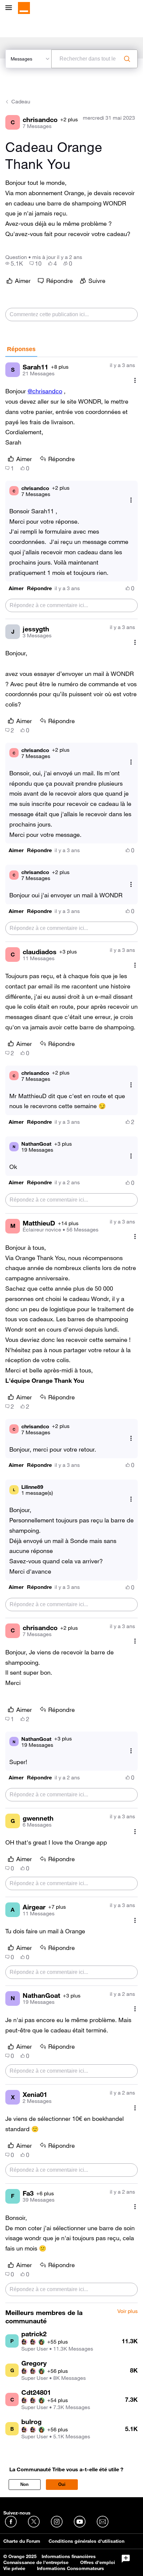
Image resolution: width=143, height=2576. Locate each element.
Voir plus (128, 2311)
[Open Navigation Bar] (11, 8)
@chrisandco (45, 391)
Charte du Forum (22, 2541)
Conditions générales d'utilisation (86, 2541)
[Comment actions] (135, 380)
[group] (14, 263)
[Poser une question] (126, 2559)
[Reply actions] (131, 500)
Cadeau (21, 101)
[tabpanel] (71, 1330)
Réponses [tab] (21, 349)
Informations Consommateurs (71, 2568)
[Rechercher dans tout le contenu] (127, 59)
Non (24, 2484)
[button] (16, 588)
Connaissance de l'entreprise (36, 2562)
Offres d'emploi (98, 2562)
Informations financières (69, 2556)
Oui (62, 2484)
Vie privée (14, 2568)
